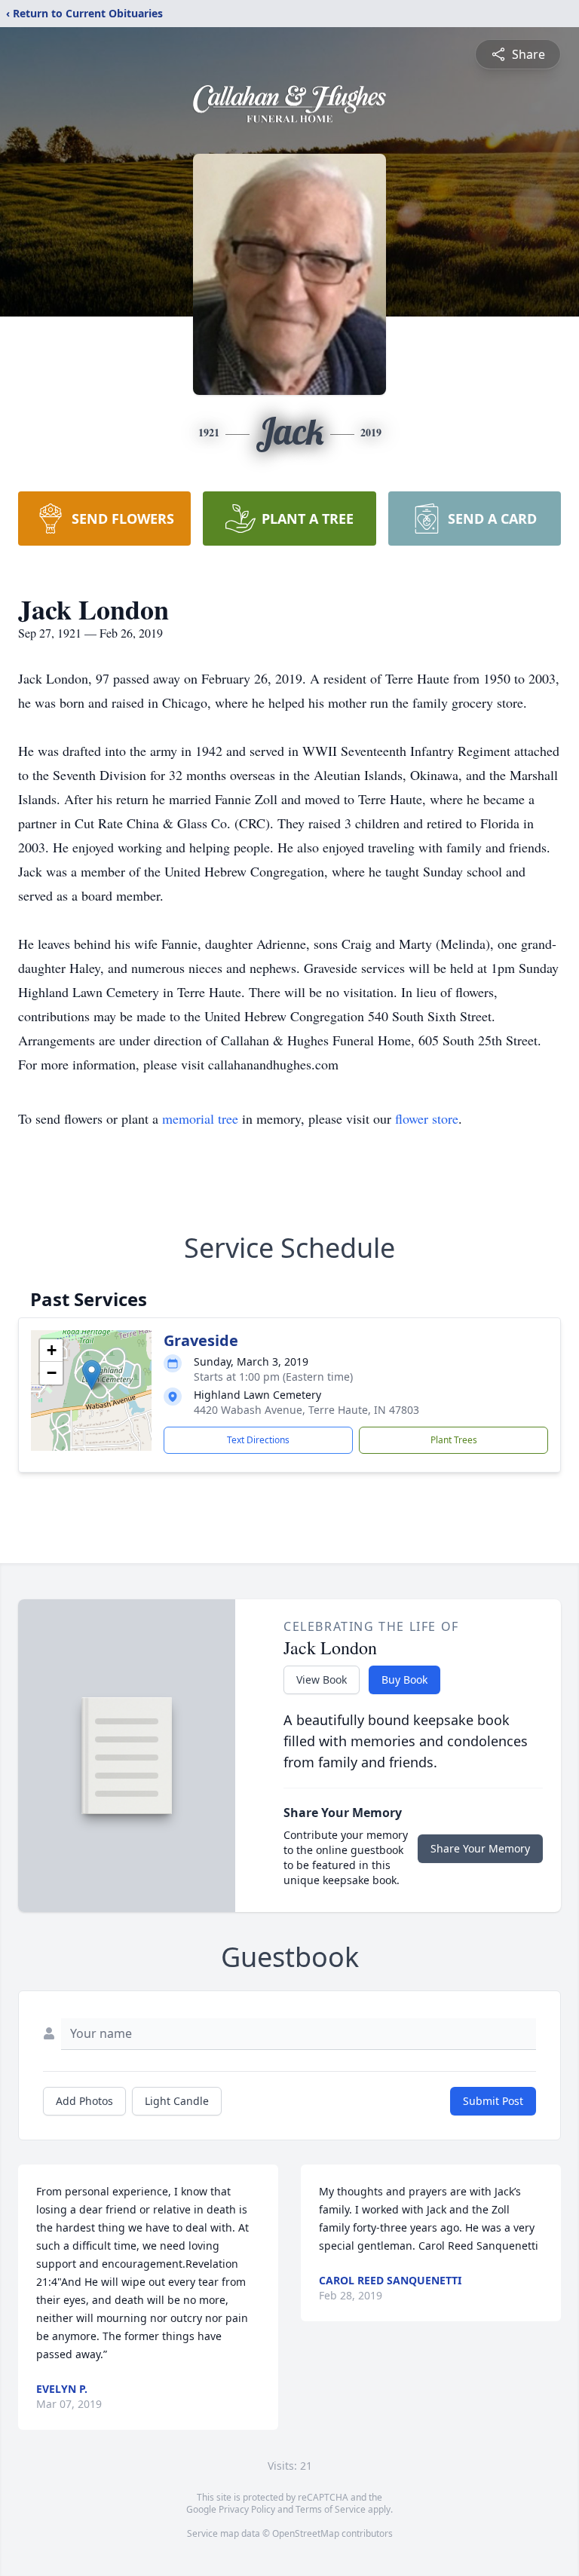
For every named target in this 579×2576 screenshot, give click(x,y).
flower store (427, 1118)
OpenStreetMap (306, 2533)
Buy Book (404, 1680)
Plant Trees (454, 1440)
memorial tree (200, 1118)
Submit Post (493, 2101)
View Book (322, 1680)
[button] (92, 1375)
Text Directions (258, 1440)
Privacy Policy (247, 2509)
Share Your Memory (480, 1848)
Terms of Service (331, 2509)
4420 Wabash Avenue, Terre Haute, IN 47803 (306, 1410)
